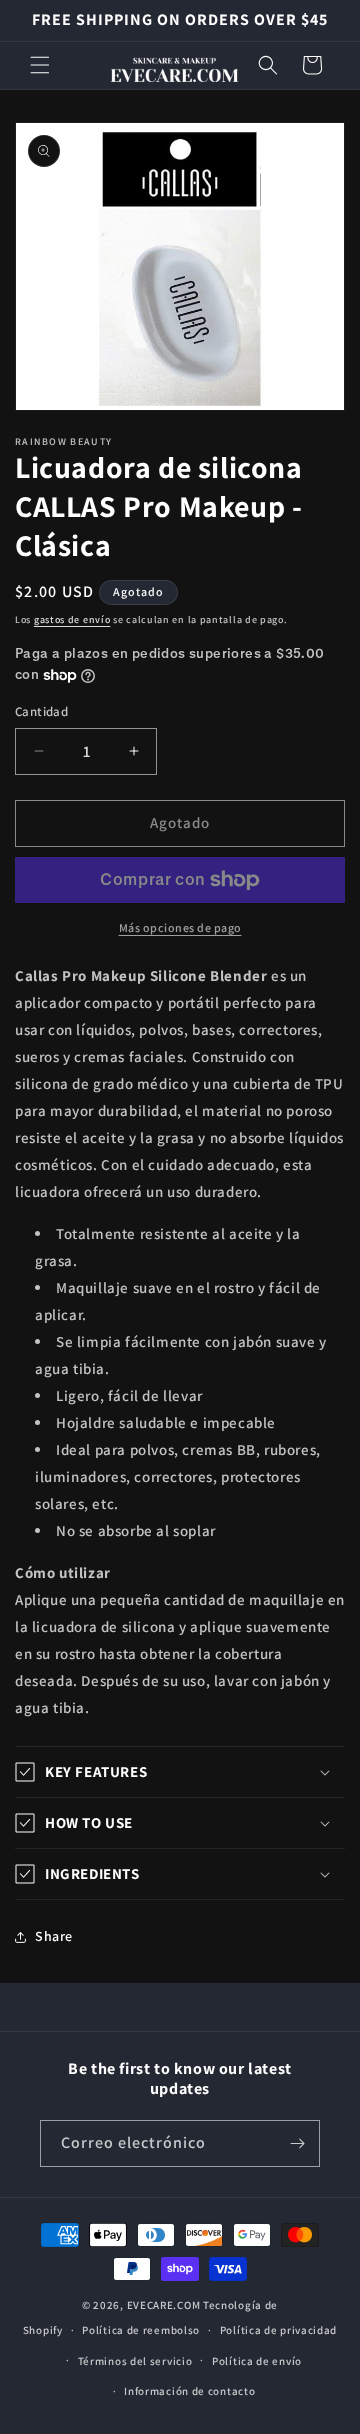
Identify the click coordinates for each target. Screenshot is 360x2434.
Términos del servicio (135, 2361)
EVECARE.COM (164, 2305)
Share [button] (54, 1936)
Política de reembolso (141, 2330)
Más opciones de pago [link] (180, 927)
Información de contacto (189, 2391)
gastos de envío (72, 619)
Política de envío (257, 2361)
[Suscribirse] (297, 2143)
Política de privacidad (278, 2330)
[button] (40, 65)
